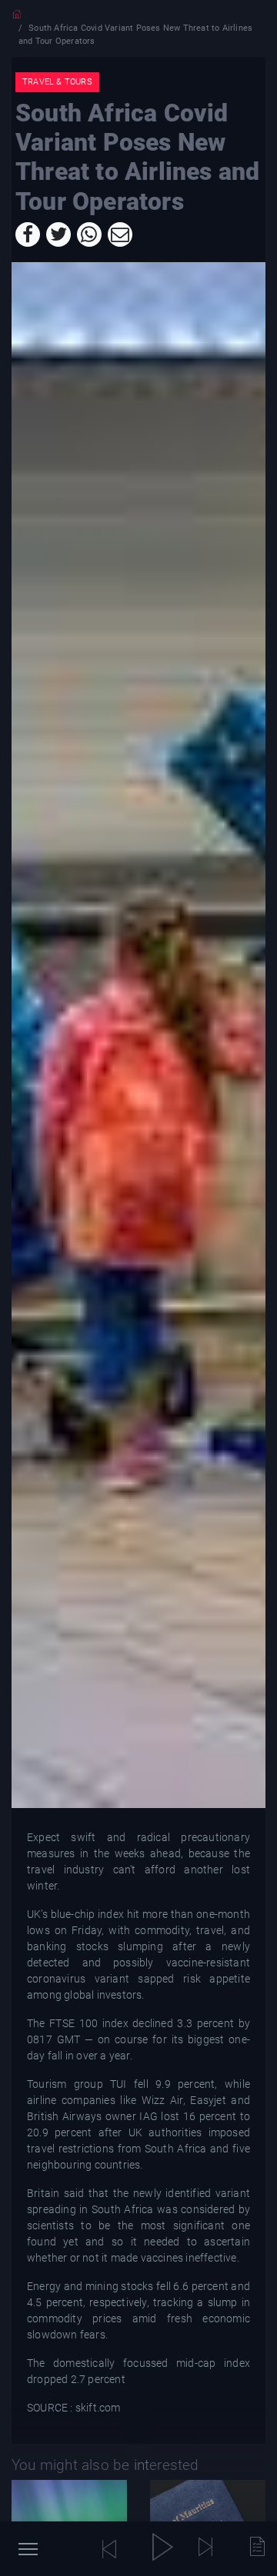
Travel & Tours (57, 82)
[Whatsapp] (89, 234)
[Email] (120, 234)
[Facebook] (28, 234)
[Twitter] (58, 234)
